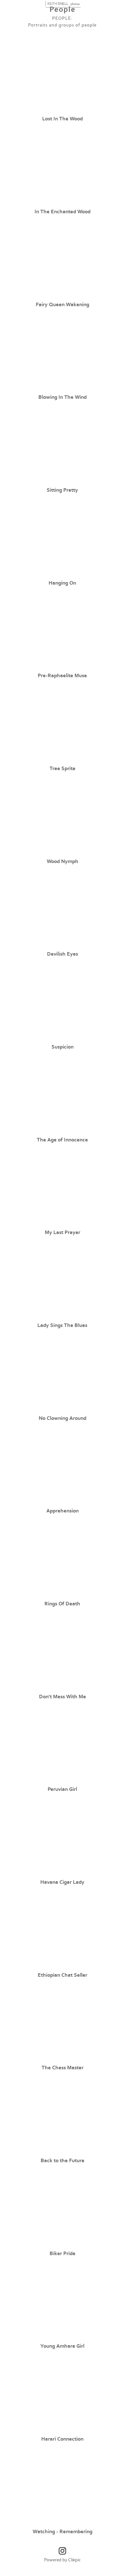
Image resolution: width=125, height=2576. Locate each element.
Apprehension (62, 1511)
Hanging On (62, 583)
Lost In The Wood (62, 119)
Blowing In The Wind (62, 397)
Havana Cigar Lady (62, 1882)
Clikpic (74, 2560)
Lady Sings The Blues (62, 1325)
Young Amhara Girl (62, 2346)
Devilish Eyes (62, 954)
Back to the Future (62, 2161)
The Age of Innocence (62, 1140)
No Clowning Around (62, 1418)
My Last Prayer (62, 1232)
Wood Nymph (62, 861)
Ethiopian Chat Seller (62, 1975)
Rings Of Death (62, 1604)
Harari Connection (62, 2439)
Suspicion (62, 1047)
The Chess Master (62, 2068)
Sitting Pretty (62, 490)
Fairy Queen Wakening (62, 305)
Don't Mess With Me (62, 1697)
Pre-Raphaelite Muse (62, 676)
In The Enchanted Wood (62, 212)
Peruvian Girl (62, 1789)
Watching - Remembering (62, 2532)
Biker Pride (62, 2254)
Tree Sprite (62, 769)
